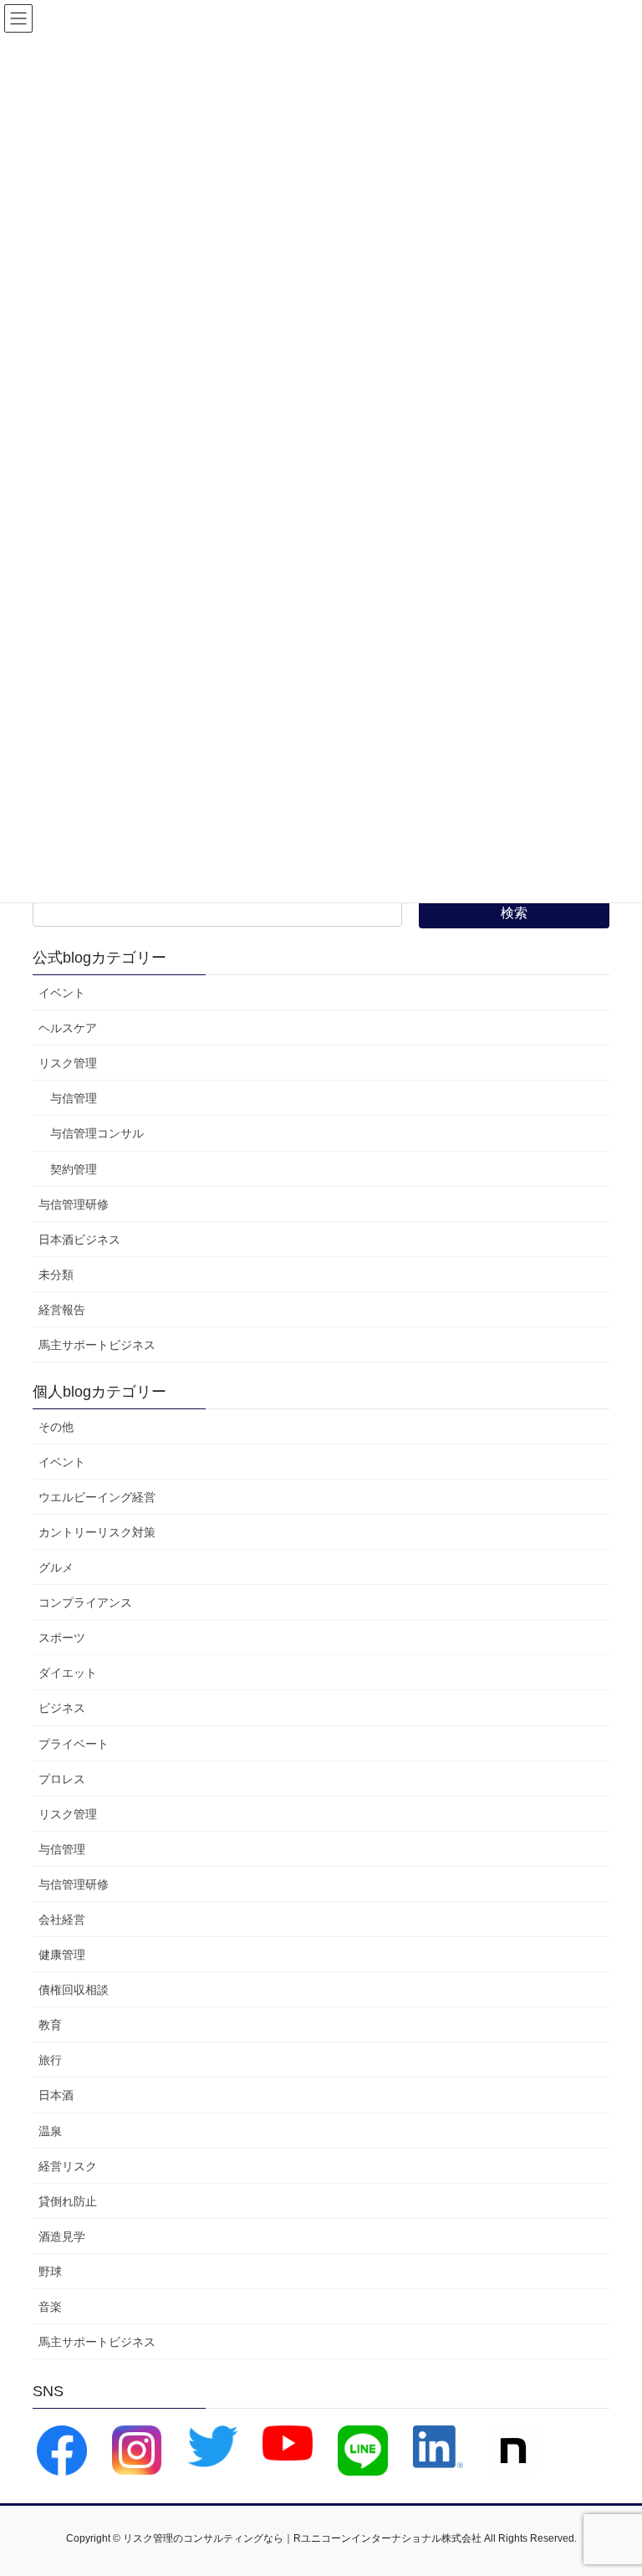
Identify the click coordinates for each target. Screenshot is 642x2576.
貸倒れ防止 (68, 2201)
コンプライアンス (85, 1602)
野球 (50, 2272)
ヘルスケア (68, 1028)
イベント (62, 993)
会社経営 (62, 1919)
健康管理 (62, 1955)
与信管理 (74, 1098)
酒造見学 (62, 2236)
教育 (50, 2025)
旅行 (50, 2060)
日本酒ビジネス (79, 1239)
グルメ (56, 1567)
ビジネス (62, 1708)
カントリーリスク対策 (97, 1532)
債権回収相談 (74, 1990)
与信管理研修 (74, 1204)
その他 (56, 1427)
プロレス (62, 1779)
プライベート (74, 1744)
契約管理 (74, 1169)
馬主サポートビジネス (97, 1345)
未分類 (56, 1275)
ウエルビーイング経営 (97, 1497)
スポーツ (62, 1638)
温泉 (50, 2131)
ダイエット (68, 1673)
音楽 (50, 2307)
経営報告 (62, 1310)
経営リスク (68, 2166)
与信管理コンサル (97, 1133)
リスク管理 (68, 1063)
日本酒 (56, 2095)
